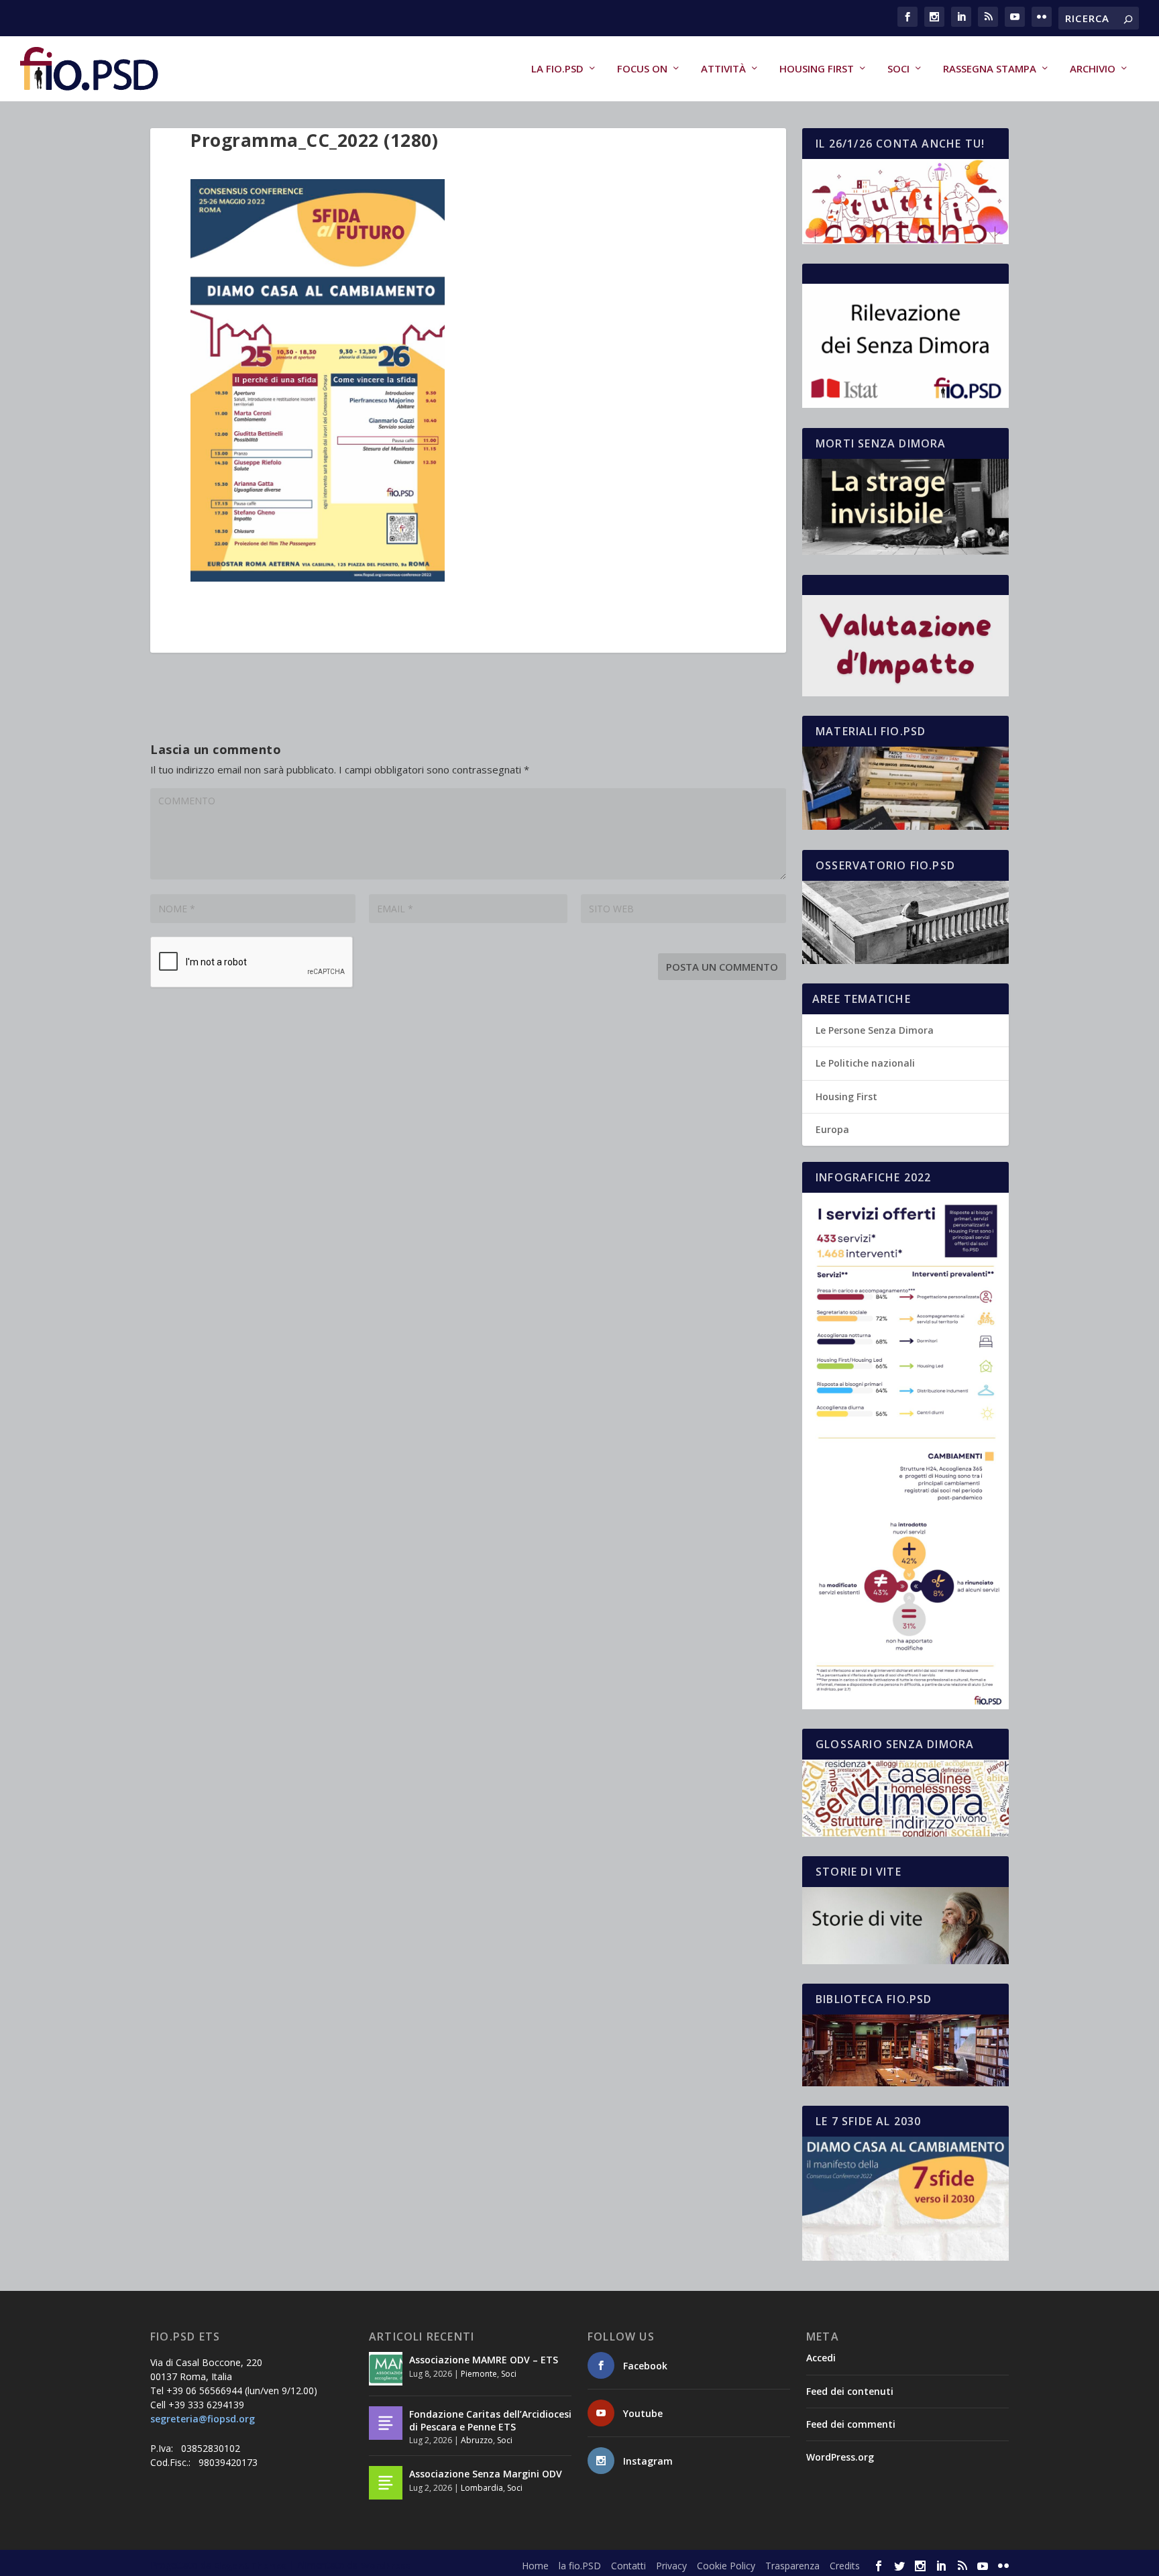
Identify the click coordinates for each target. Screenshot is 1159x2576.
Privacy (671, 2566)
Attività (723, 69)
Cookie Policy (726, 2566)
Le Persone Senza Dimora (875, 1030)
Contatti (628, 2566)
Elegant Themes (250, 2565)
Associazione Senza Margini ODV (486, 2474)
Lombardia (482, 2488)
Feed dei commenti (851, 2424)
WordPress (385, 2565)
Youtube (643, 2413)
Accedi (821, 2358)
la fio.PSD (557, 69)
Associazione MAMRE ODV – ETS (484, 2360)
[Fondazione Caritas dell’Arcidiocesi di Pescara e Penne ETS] (386, 2423)
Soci (898, 69)
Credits (845, 2566)
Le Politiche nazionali (865, 1063)
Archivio (1093, 69)
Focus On (642, 69)
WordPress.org (840, 2457)
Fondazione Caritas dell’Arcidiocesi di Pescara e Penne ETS (490, 2420)
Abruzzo (477, 2440)
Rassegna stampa (990, 69)
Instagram (648, 2461)
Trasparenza (792, 2566)
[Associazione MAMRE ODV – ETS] (386, 2369)
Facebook (645, 2366)
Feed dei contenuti (850, 2391)
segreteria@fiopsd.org (203, 2419)
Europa (832, 1129)
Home (535, 2566)
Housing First (817, 69)
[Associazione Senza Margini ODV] (386, 2483)
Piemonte (479, 2374)
